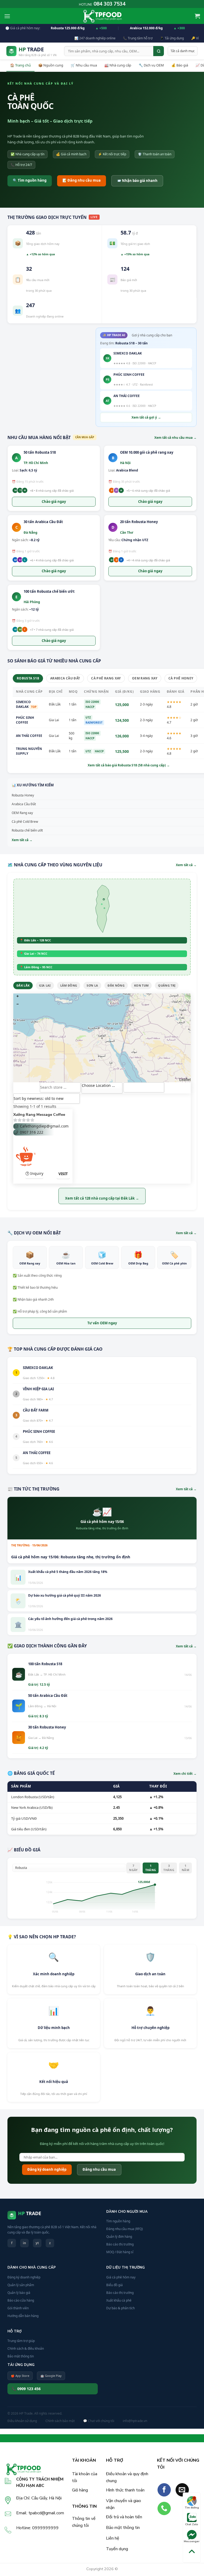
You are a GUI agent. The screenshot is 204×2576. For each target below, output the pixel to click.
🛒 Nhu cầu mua (84, 65)
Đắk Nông (116, 985)
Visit (63, 1174)
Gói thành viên (18, 2308)
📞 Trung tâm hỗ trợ (138, 38)
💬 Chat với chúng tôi (99, 2421)
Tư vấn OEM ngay (102, 1323)
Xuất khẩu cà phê (119, 2300)
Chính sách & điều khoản (26, 2349)
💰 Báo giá (180, 65)
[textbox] (102, 1085)
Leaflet (185, 1079)
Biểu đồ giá (114, 2285)
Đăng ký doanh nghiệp (47, 2169)
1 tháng (151, 1868)
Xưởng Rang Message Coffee (39, 1115)
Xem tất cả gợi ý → (146, 417)
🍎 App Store (20, 2376)
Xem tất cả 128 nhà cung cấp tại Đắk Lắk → (102, 1198)
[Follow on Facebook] (164, 2490)
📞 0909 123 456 (26, 2389)
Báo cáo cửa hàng (21, 2300)
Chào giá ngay (54, 502)
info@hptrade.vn (135, 2421)
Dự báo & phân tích (120, 2308)
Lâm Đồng (69, 985)
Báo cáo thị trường (120, 2244)
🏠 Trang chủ (20, 65)
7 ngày (133, 1868)
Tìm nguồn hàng (118, 2221)
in (24, 2243)
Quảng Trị (167, 985)
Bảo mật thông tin (21, 2356)
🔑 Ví (195, 38)
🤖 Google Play (51, 2376)
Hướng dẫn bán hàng (23, 2316)
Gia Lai (45, 985)
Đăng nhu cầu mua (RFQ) (125, 2229)
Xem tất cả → (186, 865)
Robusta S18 (28, 678)
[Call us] (164, 2508)
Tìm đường (192, 2508)
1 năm (185, 1868)
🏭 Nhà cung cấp (118, 65)
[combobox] (102, 1088)
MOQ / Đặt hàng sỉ (120, 2252)
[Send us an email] (182, 2490)
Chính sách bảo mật (60, 2421)
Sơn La (92, 985)
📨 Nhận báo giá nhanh (137, 181)
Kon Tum (141, 985)
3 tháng (169, 1868)
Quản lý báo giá (19, 2293)
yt (37, 2243)
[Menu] (7, 16)
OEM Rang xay (145, 678)
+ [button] (18, 996)
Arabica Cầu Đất (65, 678)
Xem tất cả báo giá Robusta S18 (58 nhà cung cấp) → (129, 765)
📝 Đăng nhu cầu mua (82, 180)
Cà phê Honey (181, 678)
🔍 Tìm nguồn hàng (30, 180)
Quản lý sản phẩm (21, 2285)
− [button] (18, 1004)
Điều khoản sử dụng (22, 2421)
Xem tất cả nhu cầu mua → (175, 438)
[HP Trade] (102, 16)
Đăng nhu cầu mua (99, 2169)
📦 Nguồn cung (51, 65)
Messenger (192, 2541)
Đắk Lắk (23, 985)
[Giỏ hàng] (197, 16)
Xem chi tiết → (185, 1774)
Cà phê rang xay (106, 678)
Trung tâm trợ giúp (21, 2341)
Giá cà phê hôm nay (121, 2277)
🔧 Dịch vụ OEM (151, 65)
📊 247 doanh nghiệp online (95, 38)
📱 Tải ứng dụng (172, 38)
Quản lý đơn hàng (119, 2237)
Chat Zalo (192, 2524)
